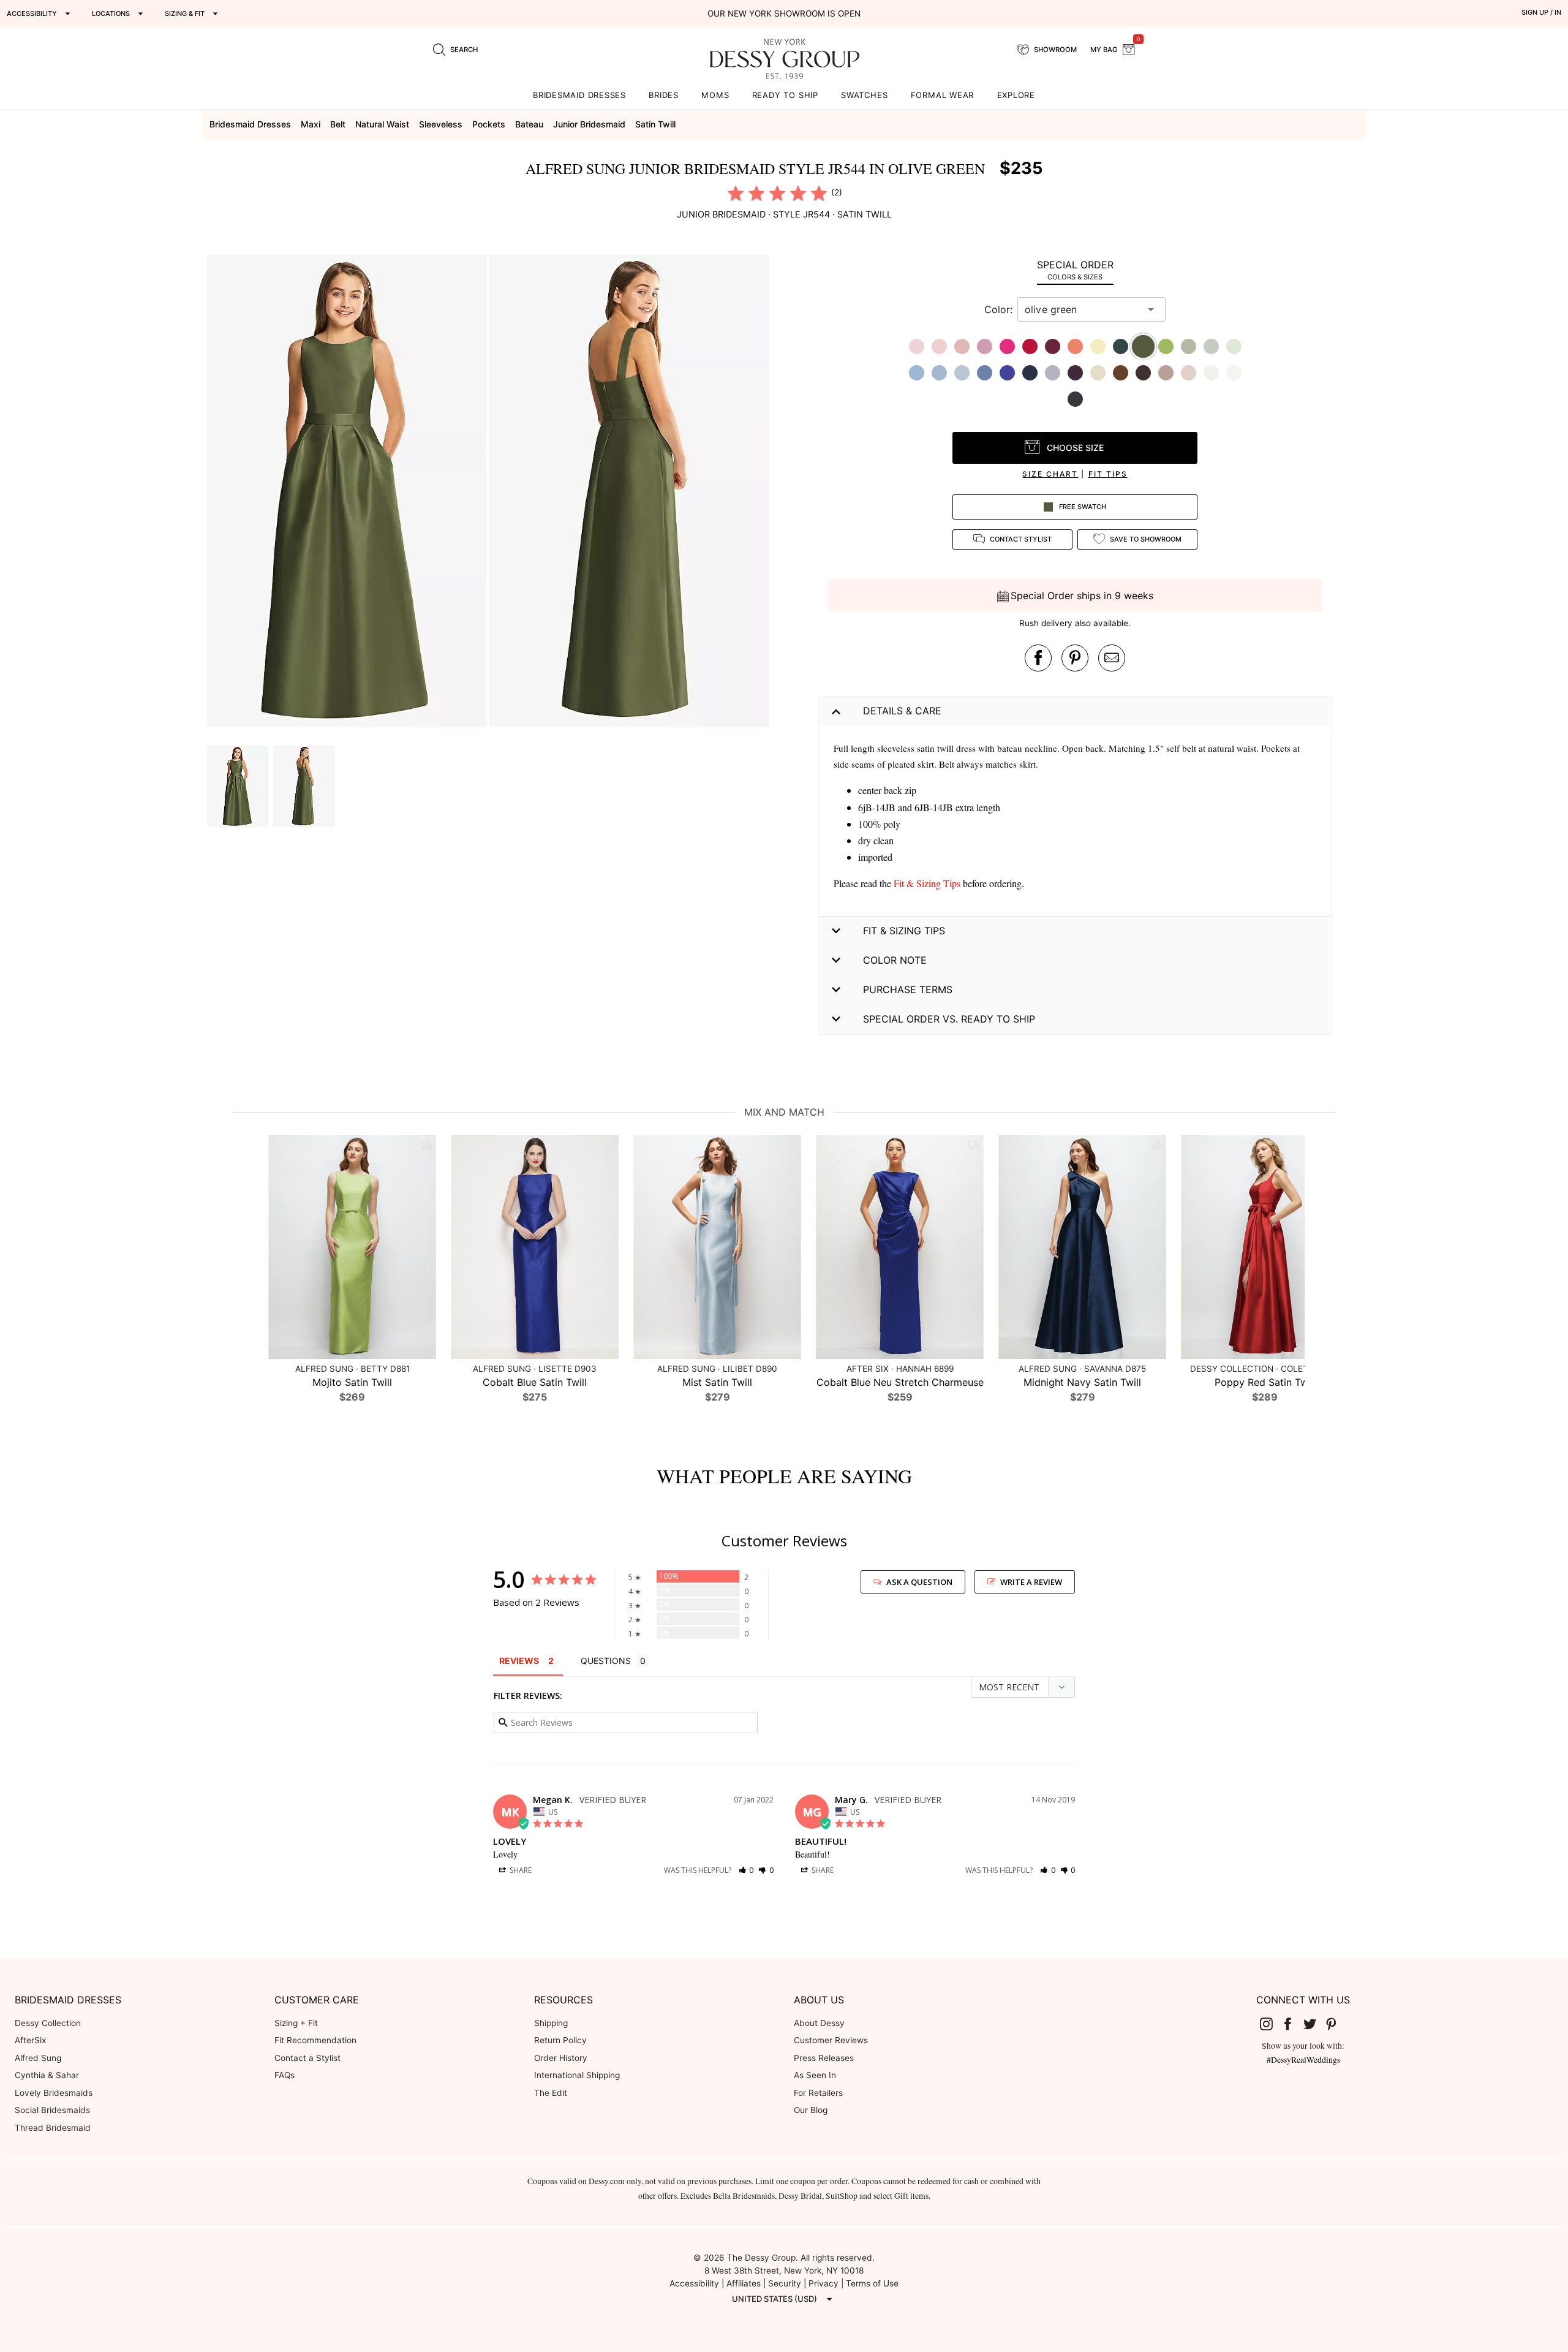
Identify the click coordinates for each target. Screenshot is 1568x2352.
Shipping (551, 2023)
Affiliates (744, 2283)
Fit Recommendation (315, 2040)
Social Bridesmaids (52, 2110)
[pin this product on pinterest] (1075, 658)
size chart (1050, 474)
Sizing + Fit (296, 2023)
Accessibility (694, 2283)
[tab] (1075, 270)
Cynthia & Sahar (47, 2075)
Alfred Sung (38, 2058)
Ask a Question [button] (919, 1582)
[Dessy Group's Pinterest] (1336, 2024)
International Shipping (577, 2075)
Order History (561, 2058)
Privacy (824, 2283)
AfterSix (30, 2040)
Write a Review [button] (1031, 1582)
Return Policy (560, 2040)
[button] (348, 493)
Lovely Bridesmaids (54, 2093)
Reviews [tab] (519, 1661)
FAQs (285, 2075)
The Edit (551, 2093)
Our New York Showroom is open (784, 13)
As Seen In (815, 2075)
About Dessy (819, 2023)
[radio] (736, 193)
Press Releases (824, 2058)
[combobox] (1082, 309)
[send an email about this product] (1112, 658)
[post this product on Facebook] (1038, 658)
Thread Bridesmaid (53, 2128)
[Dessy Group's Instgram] (1271, 2024)
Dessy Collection (48, 2023)
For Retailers (818, 2093)
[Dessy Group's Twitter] (1314, 2024)
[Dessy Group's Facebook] (1292, 2024)
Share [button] (520, 1870)
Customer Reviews (831, 2040)
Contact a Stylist (307, 2058)
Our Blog (811, 2110)
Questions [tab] (606, 1661)
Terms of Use (872, 2283)
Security (785, 2283)
